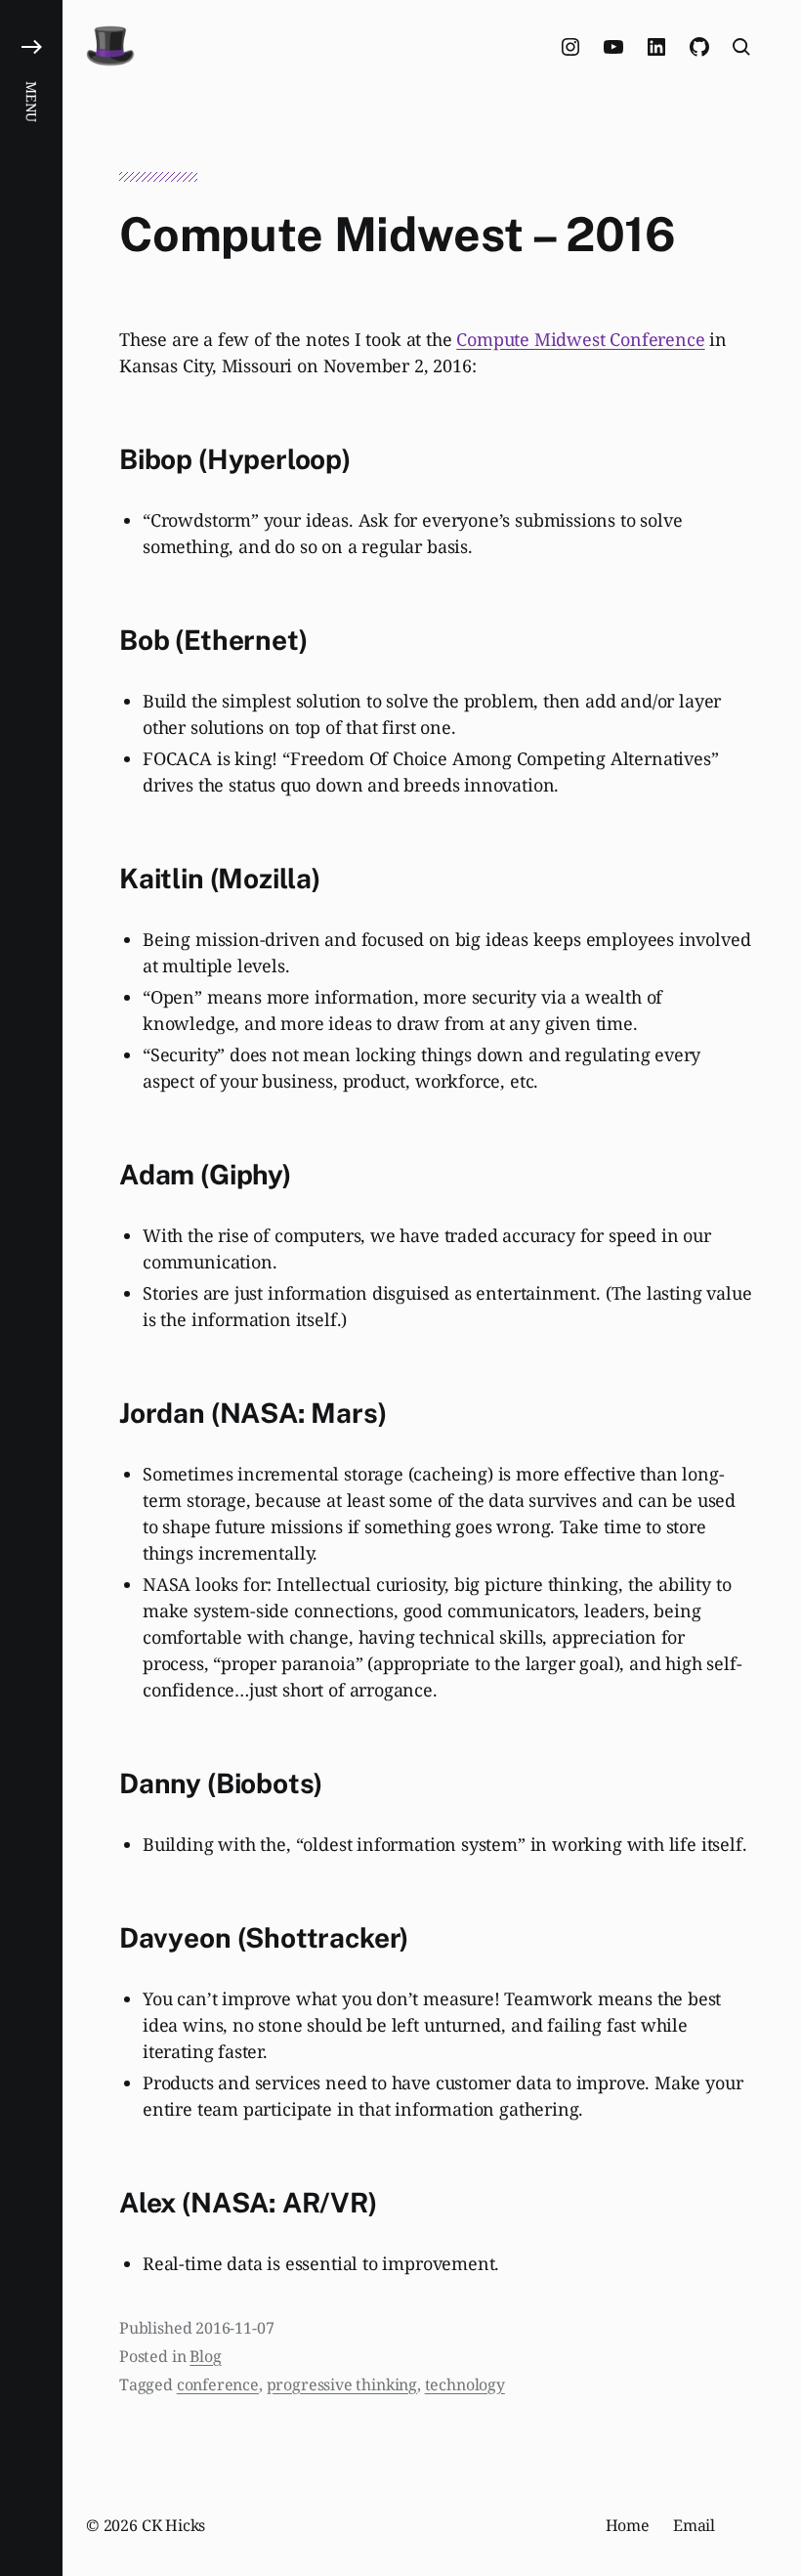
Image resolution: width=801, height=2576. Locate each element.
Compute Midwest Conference (580, 339)
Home (628, 2525)
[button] (31, 1288)
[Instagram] (570, 47)
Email (694, 2525)
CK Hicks (174, 2525)
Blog (205, 2356)
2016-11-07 (234, 2328)
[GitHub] (699, 47)
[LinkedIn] (656, 47)
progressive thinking (342, 2384)
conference (218, 2384)
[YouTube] (613, 47)
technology (465, 2384)
